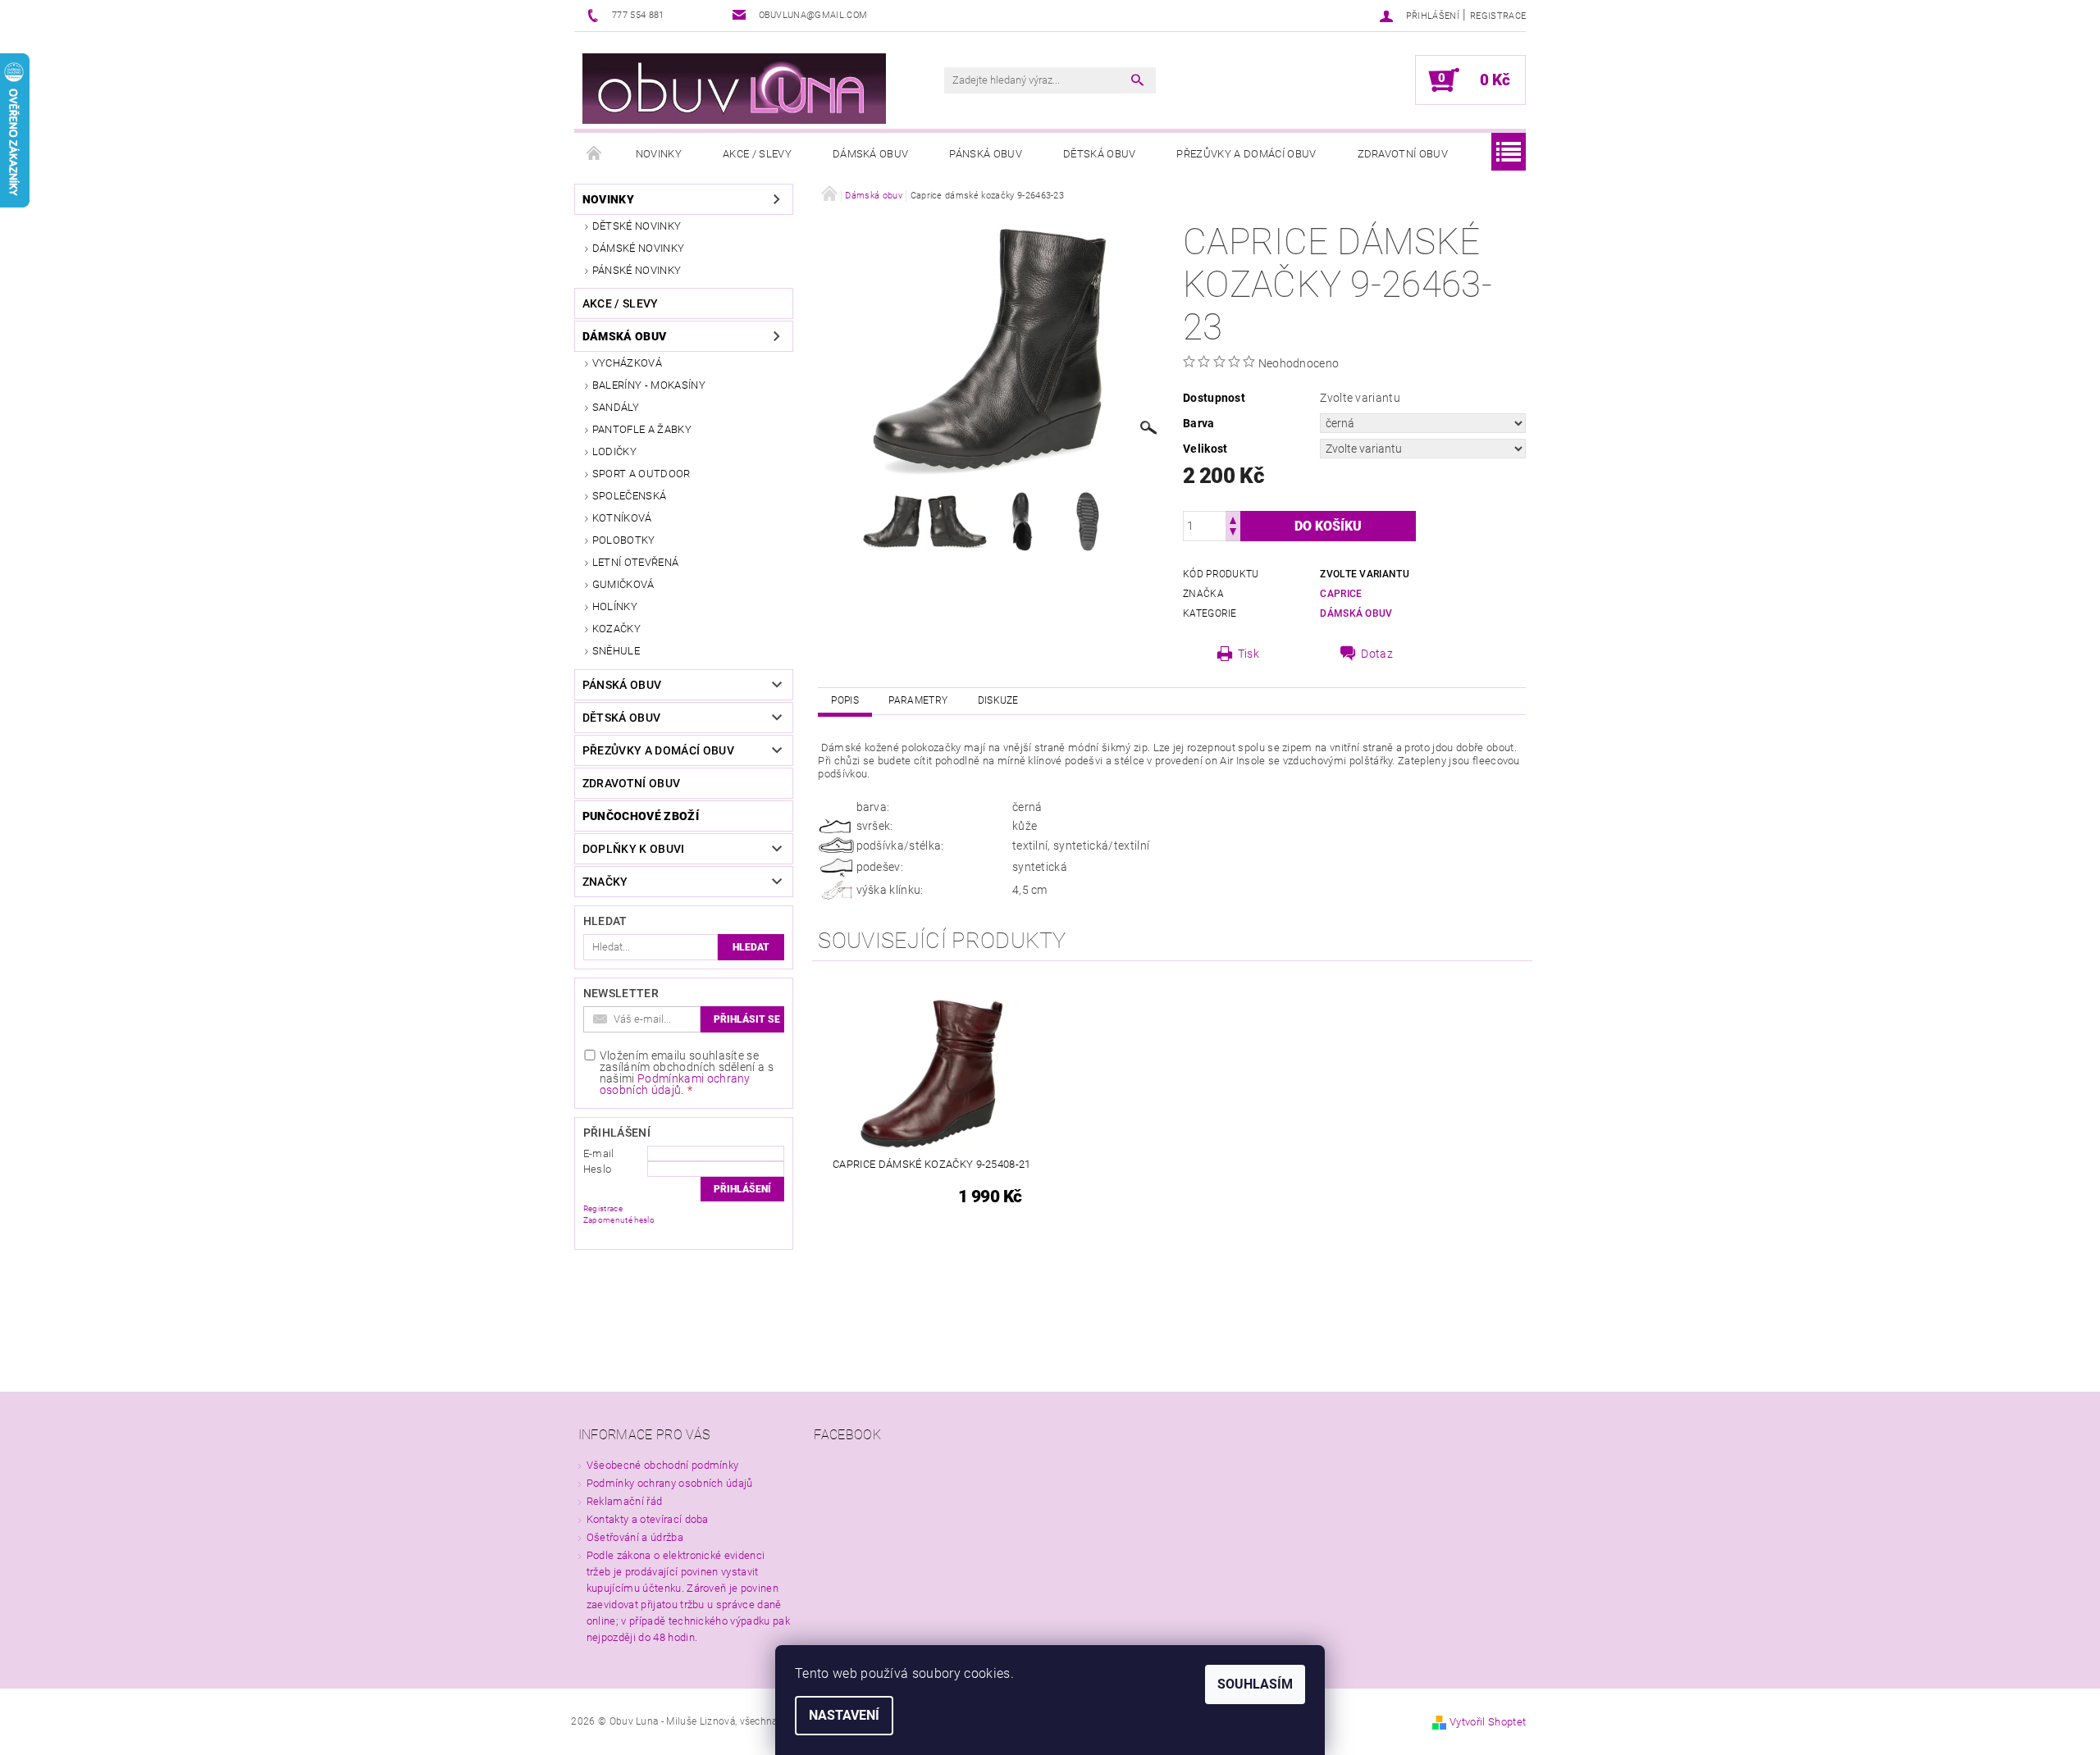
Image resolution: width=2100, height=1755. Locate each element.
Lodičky (614, 451)
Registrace (1498, 16)
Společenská (630, 496)
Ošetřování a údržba (635, 1537)
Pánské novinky (637, 270)
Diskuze (998, 700)
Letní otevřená (635, 562)
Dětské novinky (637, 226)
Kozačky (616, 629)
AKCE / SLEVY (757, 154)
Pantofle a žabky (642, 429)
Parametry (918, 700)
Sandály (616, 407)
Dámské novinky (638, 248)
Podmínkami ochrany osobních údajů (675, 1084)
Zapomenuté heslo (619, 1220)
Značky (605, 882)
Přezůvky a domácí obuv (1246, 154)
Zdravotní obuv (1403, 154)
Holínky (615, 606)
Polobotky (624, 540)
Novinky (659, 154)
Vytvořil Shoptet (1488, 1722)
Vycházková (627, 363)
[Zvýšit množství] (1233, 519)
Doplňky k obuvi (634, 849)
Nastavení (844, 1715)
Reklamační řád (624, 1501)
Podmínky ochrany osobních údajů (670, 1483)
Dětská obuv (1100, 154)
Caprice (1341, 594)
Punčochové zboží (641, 816)
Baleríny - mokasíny (649, 385)
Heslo (598, 1169)
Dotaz (1377, 654)
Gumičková (623, 584)
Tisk (1249, 654)
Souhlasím (1255, 1684)
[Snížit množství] (1233, 533)
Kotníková (622, 518)
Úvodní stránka (595, 154)
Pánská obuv (986, 154)
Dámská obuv (871, 154)
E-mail (599, 1153)
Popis (845, 700)
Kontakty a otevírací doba (648, 1519)
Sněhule (616, 651)
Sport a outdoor (641, 474)
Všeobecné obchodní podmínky (663, 1465)
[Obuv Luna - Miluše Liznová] (734, 89)
